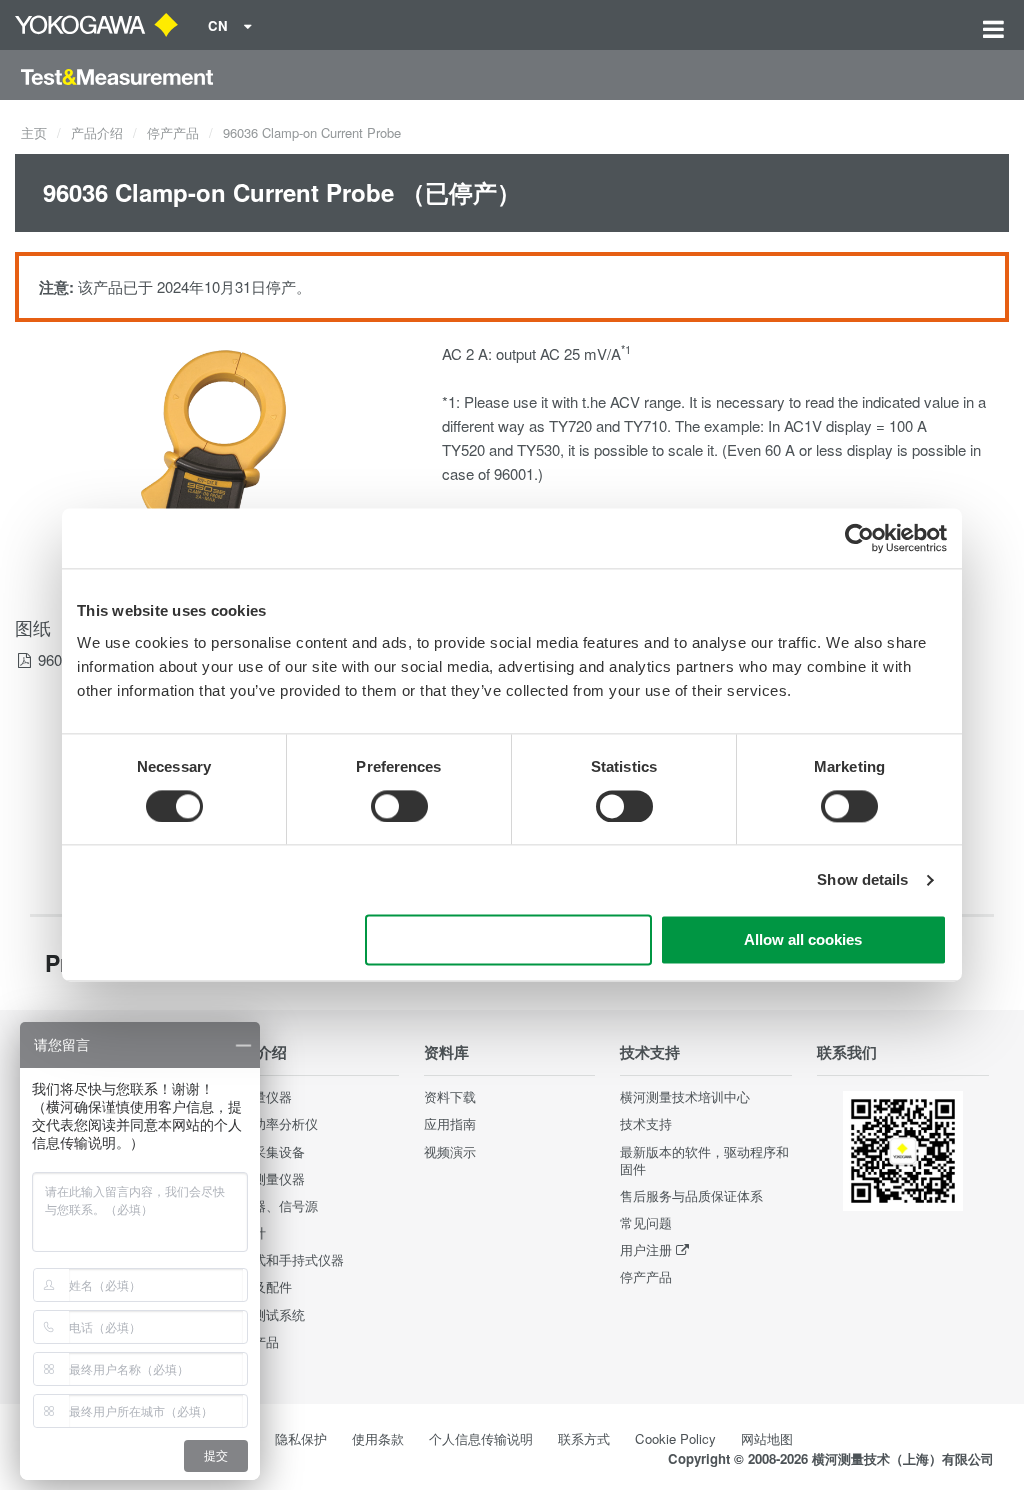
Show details (862, 879)
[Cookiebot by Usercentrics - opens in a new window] (859, 538)
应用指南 (450, 1123)
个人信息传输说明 (481, 1438)
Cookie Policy (675, 1438)
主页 (34, 132)
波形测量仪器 (266, 1178)
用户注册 (646, 1249)
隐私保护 (301, 1438)
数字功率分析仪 (272, 1123)
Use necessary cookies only (509, 940)
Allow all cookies (803, 940)
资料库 (446, 1052)
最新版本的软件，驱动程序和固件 (704, 1160)
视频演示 (450, 1151)
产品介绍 (97, 132)
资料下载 (450, 1096)
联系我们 (847, 1052)
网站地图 (767, 1438)
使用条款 (378, 1438)
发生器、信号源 (272, 1205)
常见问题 (646, 1222)
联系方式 (584, 1438)
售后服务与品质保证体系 (691, 1195)
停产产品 (173, 132)
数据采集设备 (266, 1151)
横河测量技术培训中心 (685, 1096)
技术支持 (650, 1052)
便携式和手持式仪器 (285, 1259)
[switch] (399, 806)
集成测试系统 (266, 1314)
